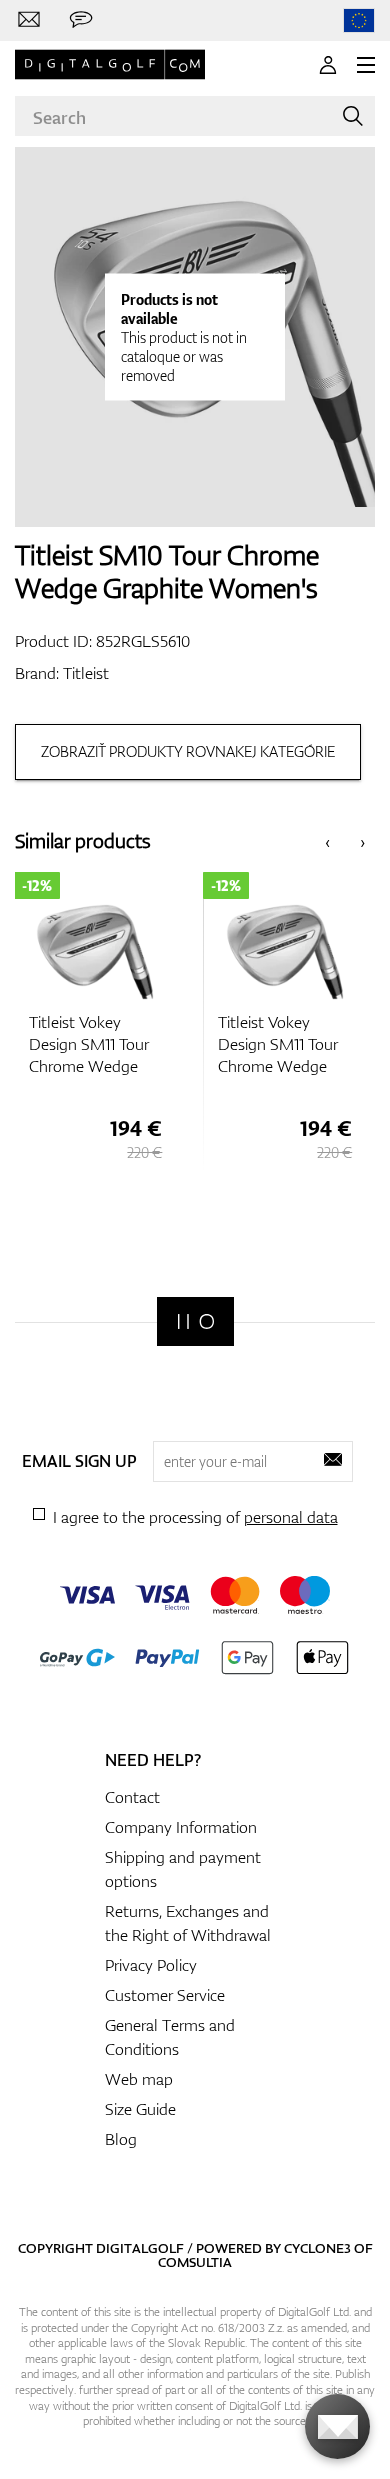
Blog (121, 2139)
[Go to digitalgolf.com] (359, 20)
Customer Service (165, 1995)
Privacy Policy (151, 1965)
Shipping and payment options (183, 1869)
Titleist (86, 673)
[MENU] (366, 65)
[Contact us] (29, 20)
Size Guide (140, 2109)
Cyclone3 (317, 2248)
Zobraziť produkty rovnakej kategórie (188, 751)
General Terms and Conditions (170, 2037)
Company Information (181, 1827)
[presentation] (327, 841)
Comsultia (195, 2262)
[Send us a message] (81, 20)
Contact (132, 1797)
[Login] (328, 65)
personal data (291, 1517)
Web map (139, 2079)
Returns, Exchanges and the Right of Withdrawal (188, 1923)
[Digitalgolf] (195, 1321)
